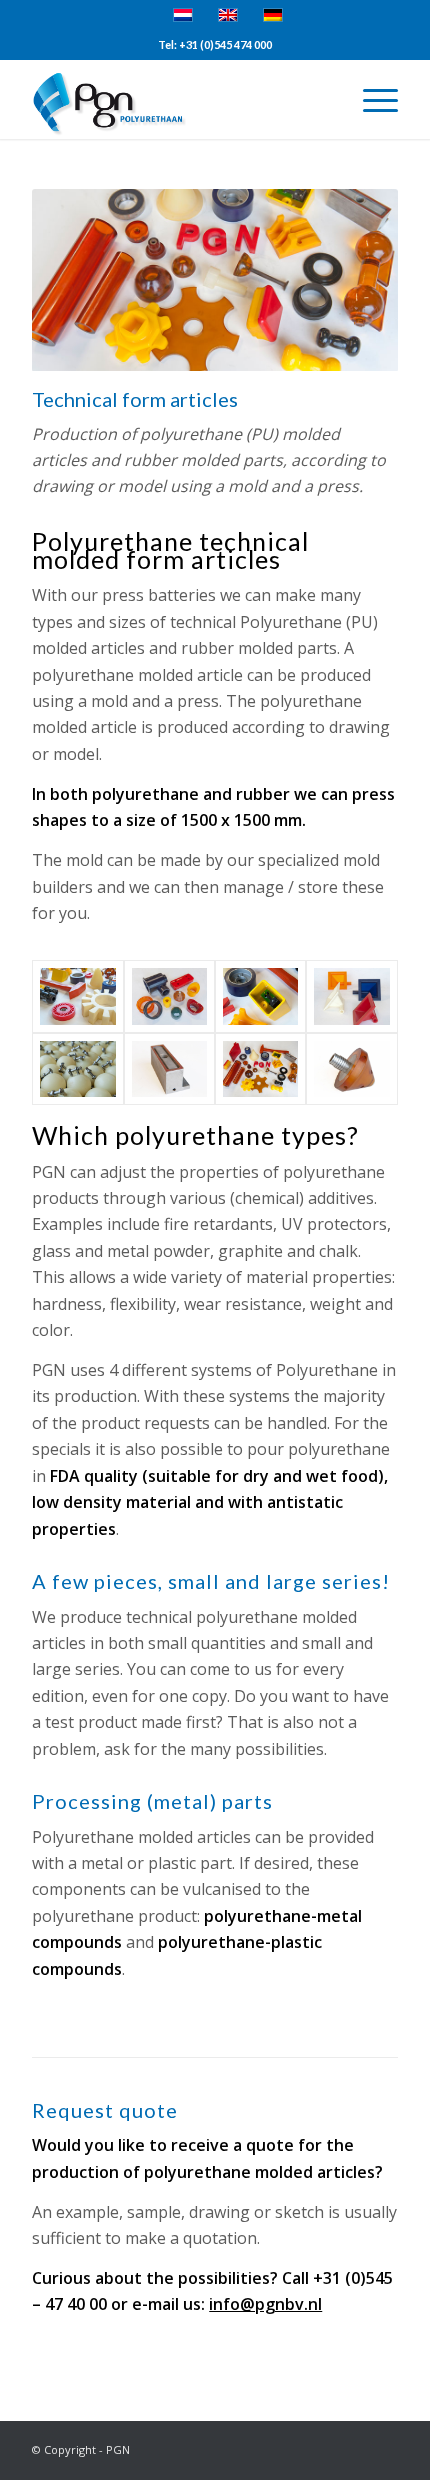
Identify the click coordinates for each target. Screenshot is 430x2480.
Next (353, 280)
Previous (77, 280)
